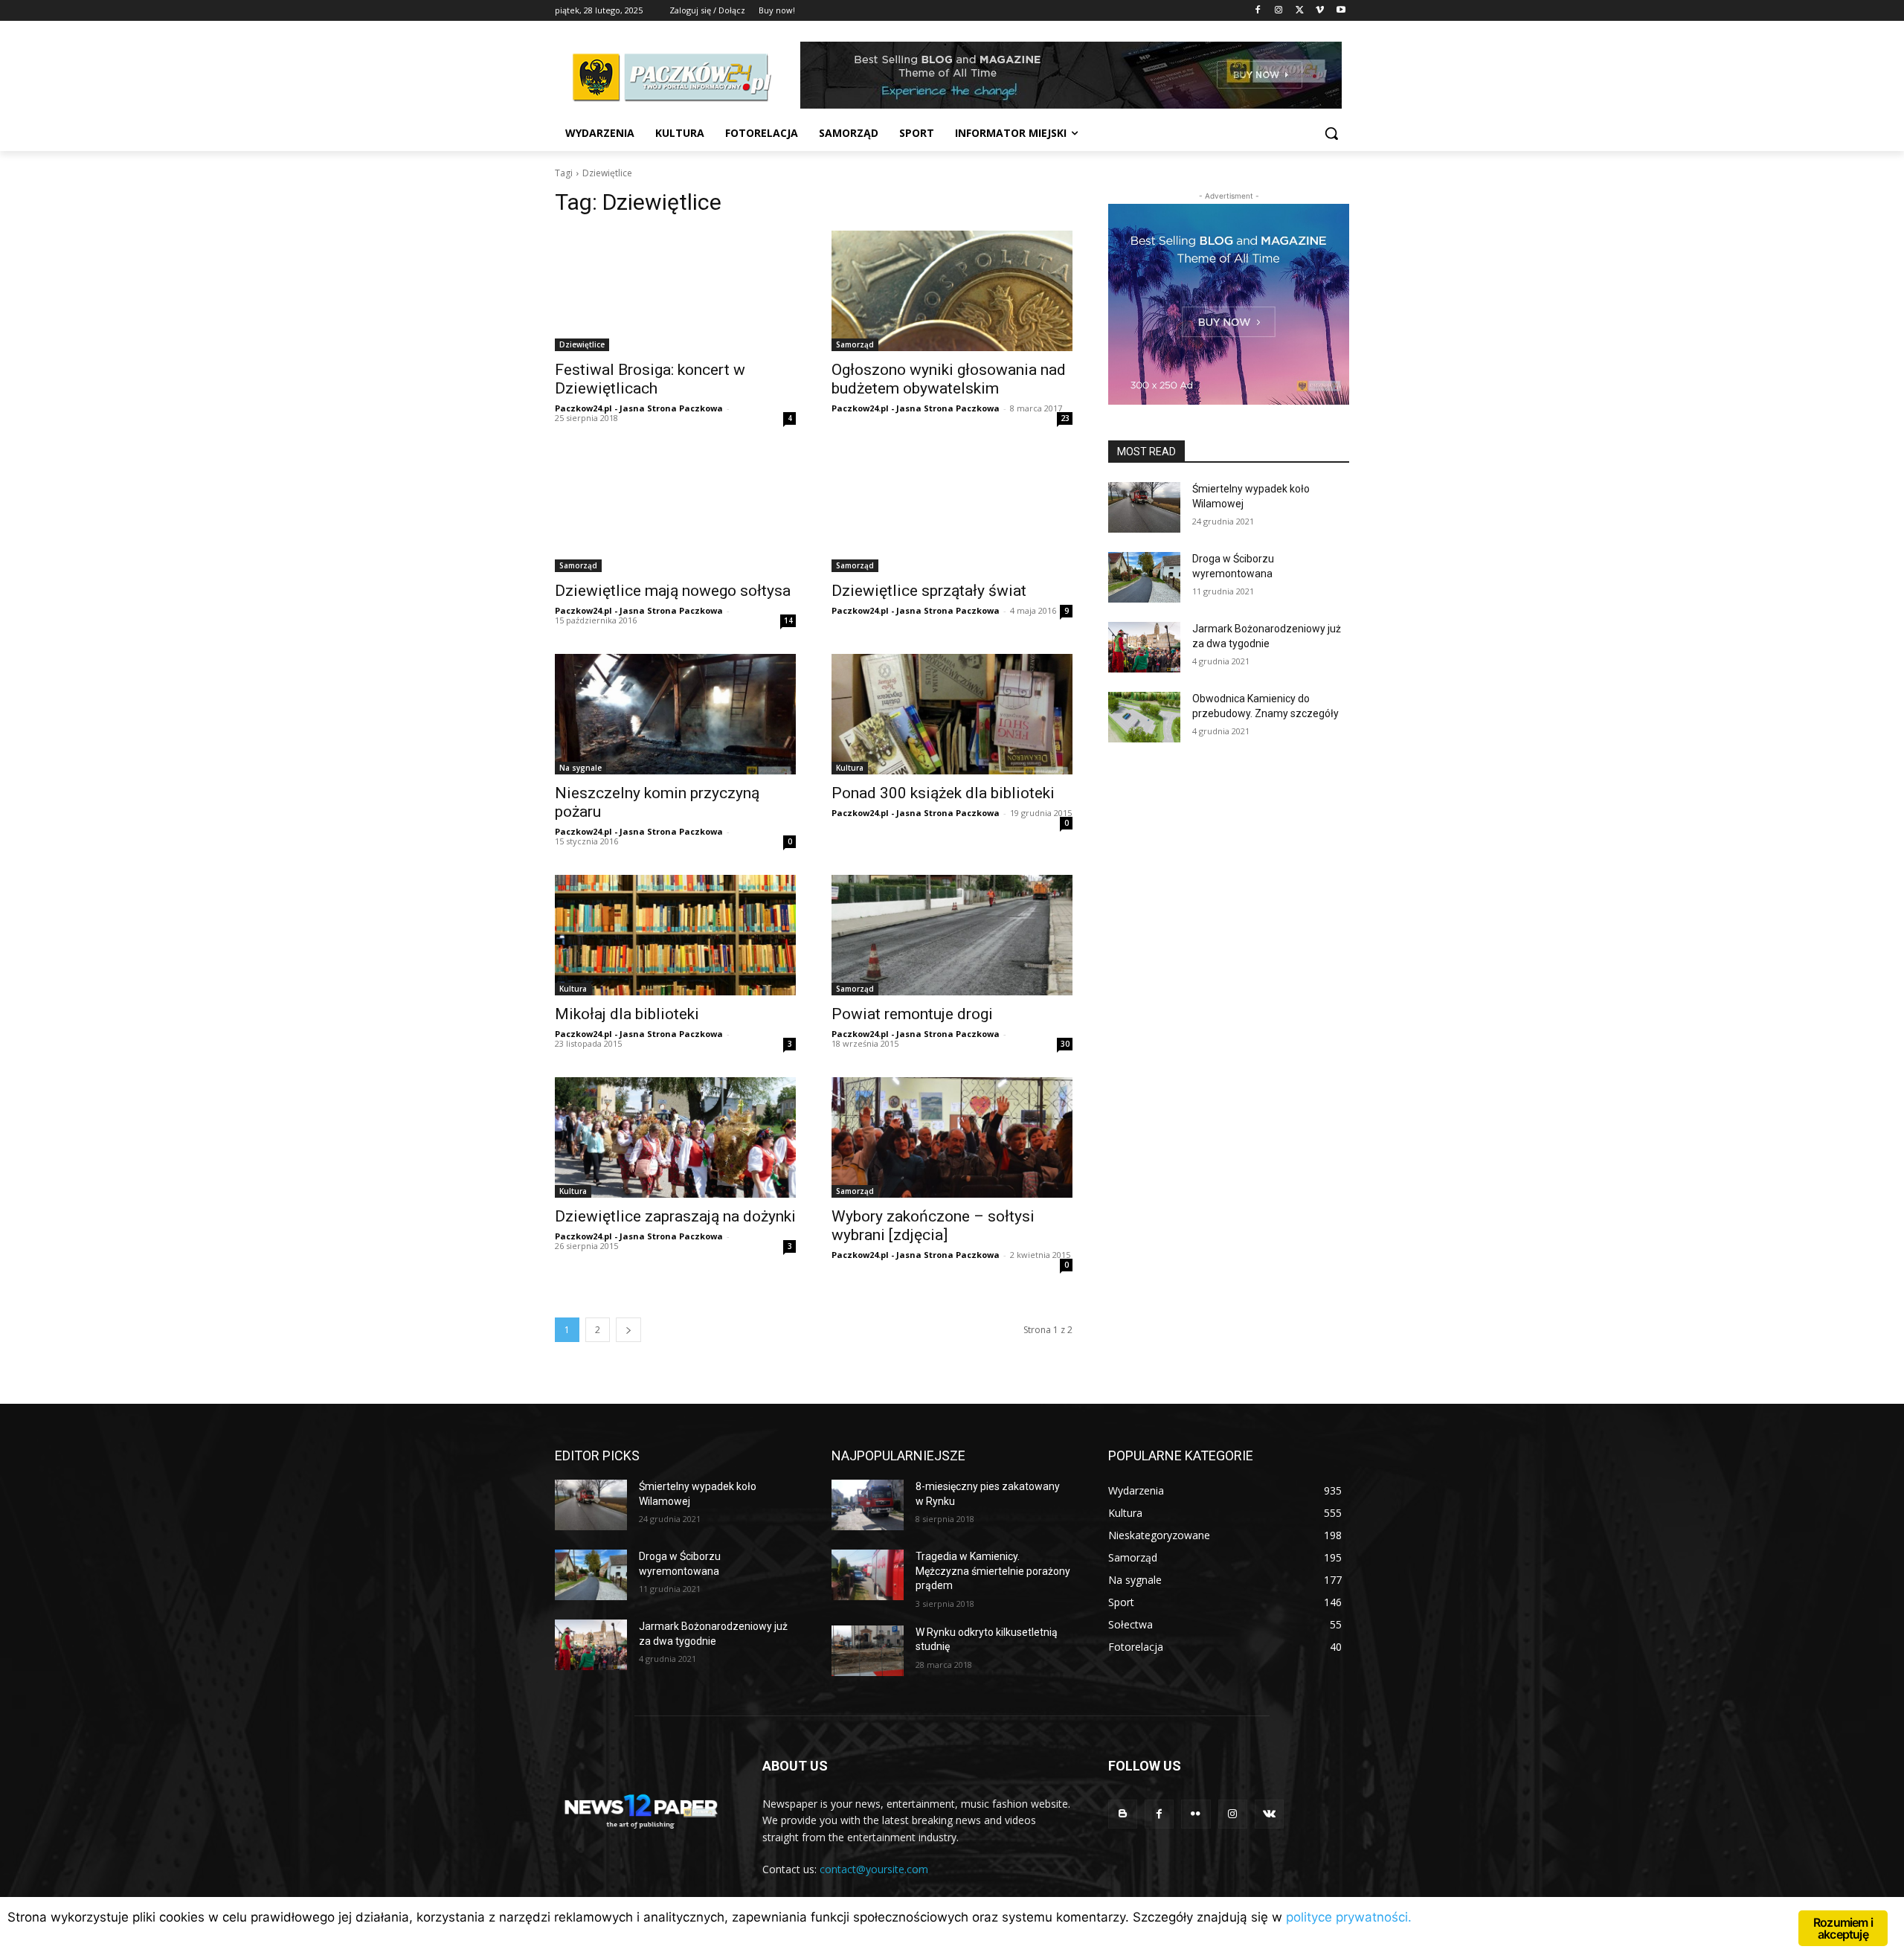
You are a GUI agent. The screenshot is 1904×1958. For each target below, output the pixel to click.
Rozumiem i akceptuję (1843, 1928)
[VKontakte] (1269, 1814)
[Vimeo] (1320, 11)
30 (1065, 1044)
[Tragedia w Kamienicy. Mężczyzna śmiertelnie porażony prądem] (868, 1575)
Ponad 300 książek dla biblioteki (943, 793)
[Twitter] (1300, 11)
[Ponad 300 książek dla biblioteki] (952, 714)
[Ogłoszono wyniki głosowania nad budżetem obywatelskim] (952, 291)
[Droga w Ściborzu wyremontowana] (1144, 577)
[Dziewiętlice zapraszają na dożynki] (675, 1137)
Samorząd (855, 344)
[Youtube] (1341, 11)
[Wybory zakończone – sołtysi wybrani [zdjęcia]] (952, 1137)
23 (1065, 418)
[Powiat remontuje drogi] (952, 935)
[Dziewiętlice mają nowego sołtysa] (675, 512)
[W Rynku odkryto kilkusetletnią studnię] (868, 1651)
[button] (1331, 133)
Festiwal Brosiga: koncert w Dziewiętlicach (650, 379)
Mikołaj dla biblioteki (627, 1014)
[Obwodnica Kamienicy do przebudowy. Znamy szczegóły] (1144, 717)
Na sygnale (580, 768)
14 (788, 620)
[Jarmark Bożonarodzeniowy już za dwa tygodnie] (1144, 647)
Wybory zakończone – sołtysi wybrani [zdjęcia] (933, 1226)
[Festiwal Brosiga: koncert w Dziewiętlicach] (675, 291)
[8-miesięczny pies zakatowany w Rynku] (868, 1505)
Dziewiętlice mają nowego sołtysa (673, 591)
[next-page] (628, 1330)
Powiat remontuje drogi (912, 1014)
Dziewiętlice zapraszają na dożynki (675, 1216)
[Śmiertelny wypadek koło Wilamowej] (1144, 507)
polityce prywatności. (1349, 1917)
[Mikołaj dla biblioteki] (675, 935)
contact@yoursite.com (874, 1869)
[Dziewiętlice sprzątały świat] (952, 512)
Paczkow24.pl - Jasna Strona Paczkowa (639, 408)
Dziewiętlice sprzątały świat (929, 591)
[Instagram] (1279, 11)
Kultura (850, 768)
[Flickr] (1196, 1814)
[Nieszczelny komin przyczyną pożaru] (675, 714)
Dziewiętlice (582, 344)
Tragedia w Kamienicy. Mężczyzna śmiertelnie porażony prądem (993, 1571)
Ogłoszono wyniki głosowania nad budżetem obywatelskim (949, 379)
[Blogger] (1123, 1814)
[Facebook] (1258, 11)
